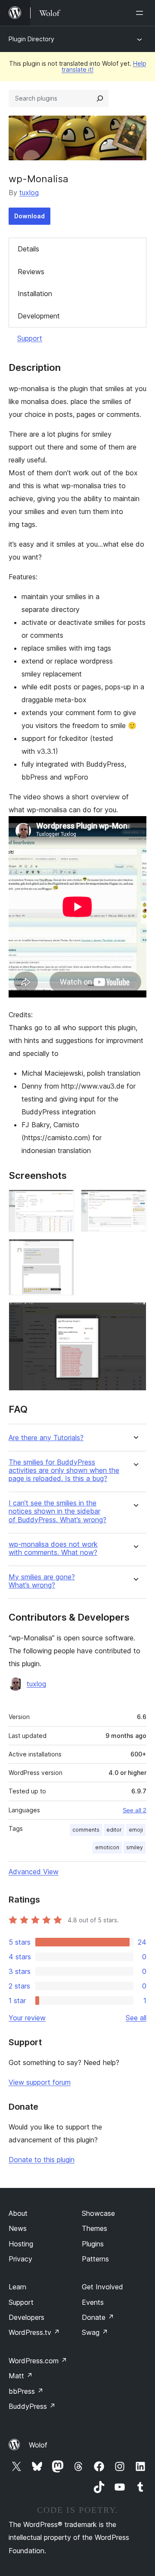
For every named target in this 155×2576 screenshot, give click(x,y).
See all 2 (135, 1810)
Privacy (20, 2259)
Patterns (95, 2259)
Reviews (31, 272)
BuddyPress (32, 2406)
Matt (21, 2376)
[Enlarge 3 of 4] (62, 1251)
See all (136, 2018)
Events (93, 2302)
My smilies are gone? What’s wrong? (42, 1581)
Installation (35, 294)
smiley (135, 1847)
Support (30, 338)
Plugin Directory (31, 39)
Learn (17, 2287)
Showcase (98, 2213)
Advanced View (34, 1872)
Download (29, 216)
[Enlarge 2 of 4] (135, 1201)
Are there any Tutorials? (46, 1438)
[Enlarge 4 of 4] (135, 1314)
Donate (98, 2317)
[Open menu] (141, 13)
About (18, 2213)
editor (114, 1830)
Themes (95, 2228)
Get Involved (102, 2287)
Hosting (21, 2244)
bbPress (26, 2391)
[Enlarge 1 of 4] (62, 1201)
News (18, 2228)
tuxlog (29, 193)
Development (39, 316)
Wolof (38, 2445)
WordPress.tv (34, 2332)
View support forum (40, 2082)
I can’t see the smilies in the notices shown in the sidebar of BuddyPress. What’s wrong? (57, 1511)
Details (28, 249)
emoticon (107, 1847)
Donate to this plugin (42, 2160)
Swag (95, 2332)
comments (86, 1830)
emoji (136, 1830)
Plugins (93, 2244)
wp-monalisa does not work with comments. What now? (53, 1548)
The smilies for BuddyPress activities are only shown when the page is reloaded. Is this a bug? (64, 1470)
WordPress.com (38, 2361)
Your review (27, 2018)
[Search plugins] (100, 98)
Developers (26, 2317)
